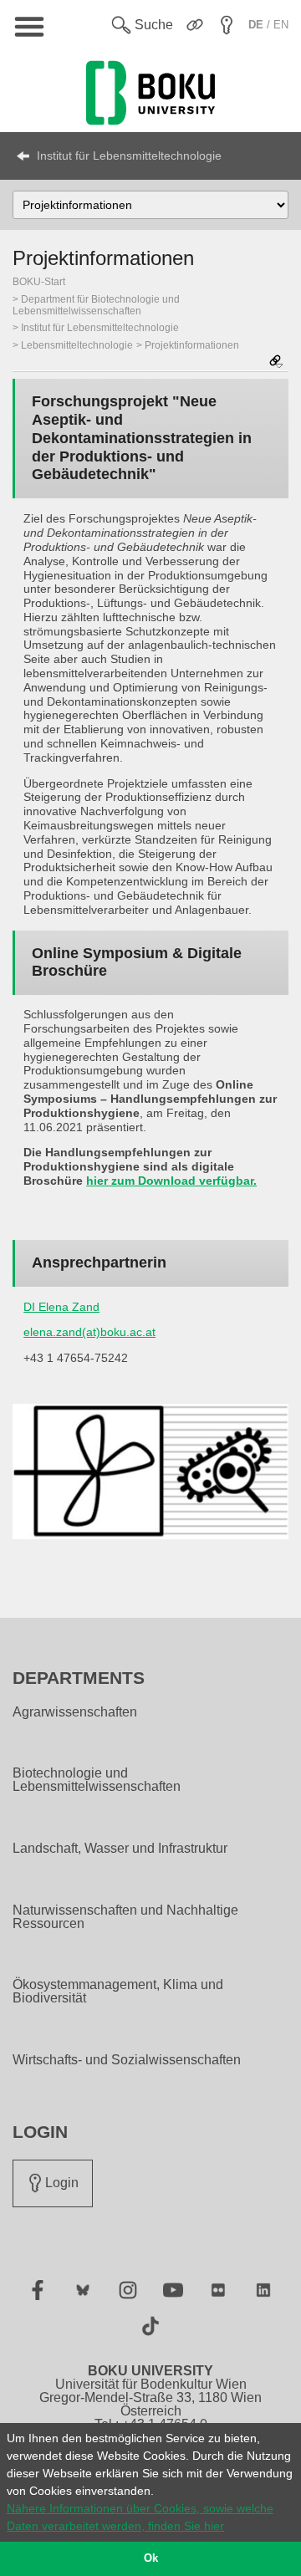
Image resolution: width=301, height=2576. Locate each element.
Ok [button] (151, 2558)
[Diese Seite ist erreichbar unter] (276, 362)
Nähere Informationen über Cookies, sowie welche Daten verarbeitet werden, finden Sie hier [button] (140, 2517)
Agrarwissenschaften (75, 1712)
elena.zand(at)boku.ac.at (89, 1332)
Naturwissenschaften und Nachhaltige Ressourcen (125, 1917)
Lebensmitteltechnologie (77, 345)
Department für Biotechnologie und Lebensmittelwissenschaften (96, 305)
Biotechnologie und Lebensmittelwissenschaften (97, 1780)
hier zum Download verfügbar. (171, 1181)
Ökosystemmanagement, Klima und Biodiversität (118, 1992)
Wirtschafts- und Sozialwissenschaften (127, 2060)
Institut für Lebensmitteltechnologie (129, 156)
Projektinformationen (192, 345)
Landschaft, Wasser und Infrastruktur (120, 1849)
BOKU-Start (39, 282)
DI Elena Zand (61, 1307)
